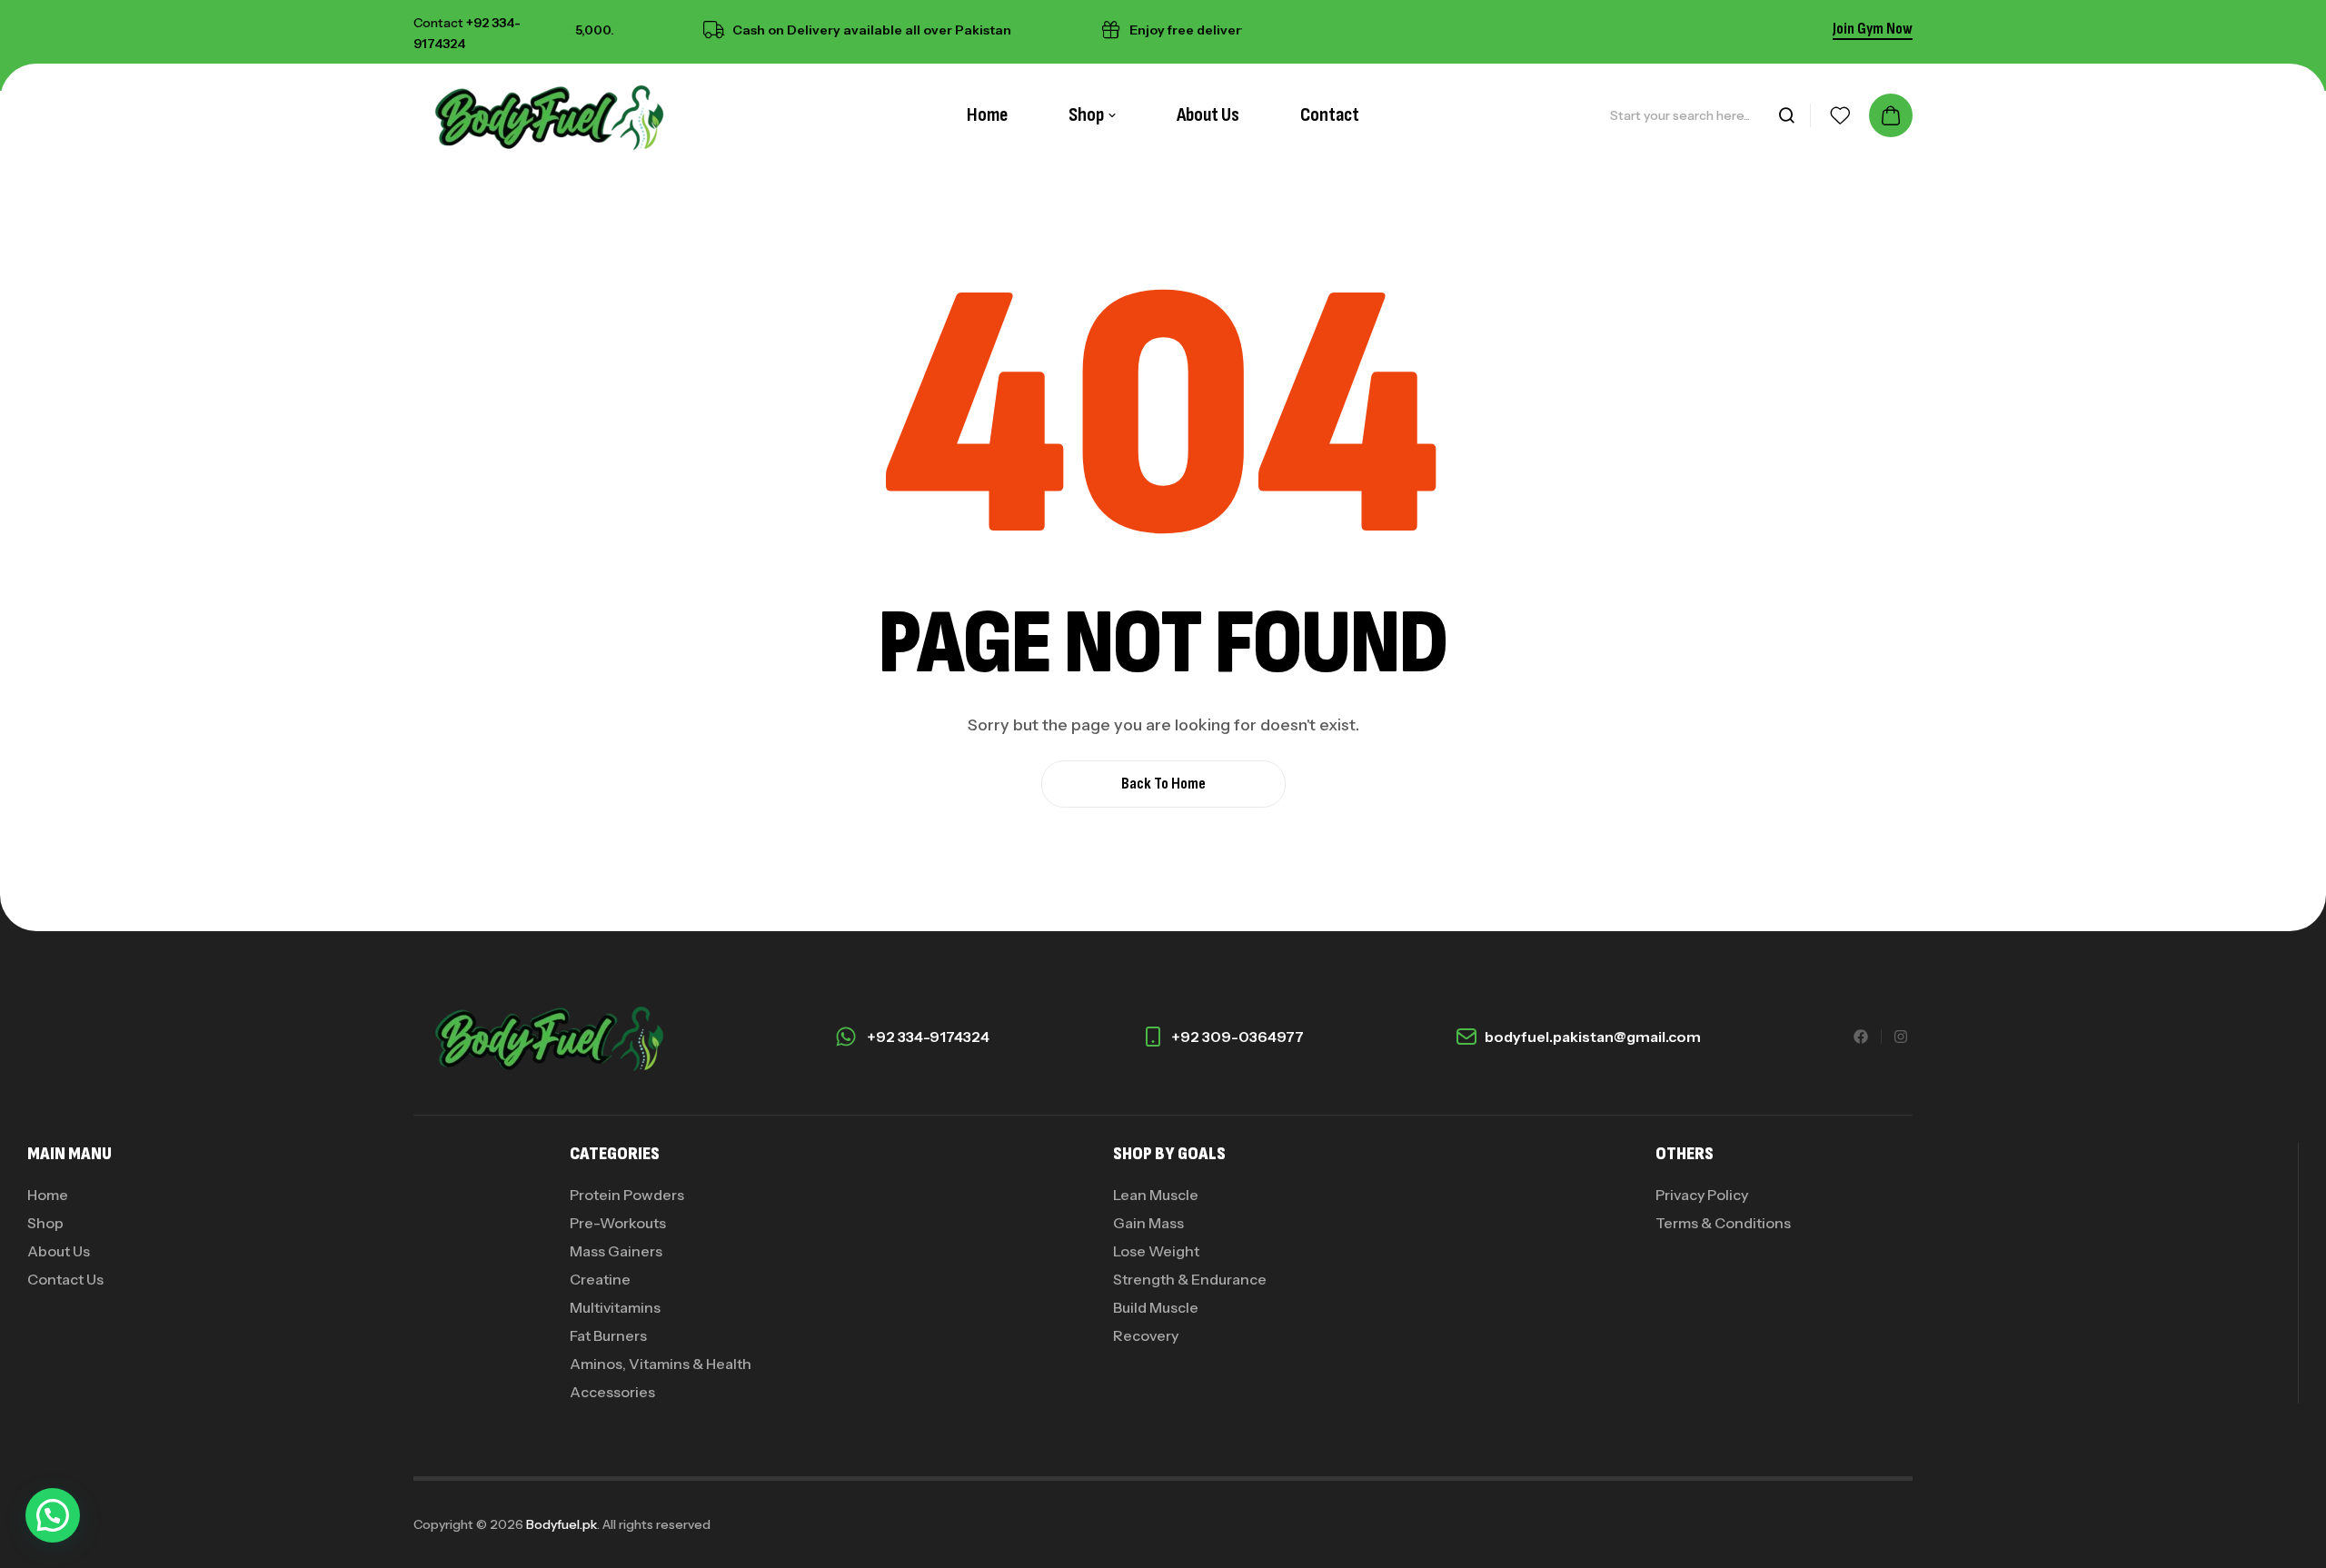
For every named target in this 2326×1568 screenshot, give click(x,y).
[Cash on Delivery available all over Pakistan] (692, 30)
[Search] (1786, 115)
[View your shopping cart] (1891, 115)
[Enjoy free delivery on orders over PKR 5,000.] (1089, 30)
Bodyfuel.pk (562, 1524)
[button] (53, 1515)
